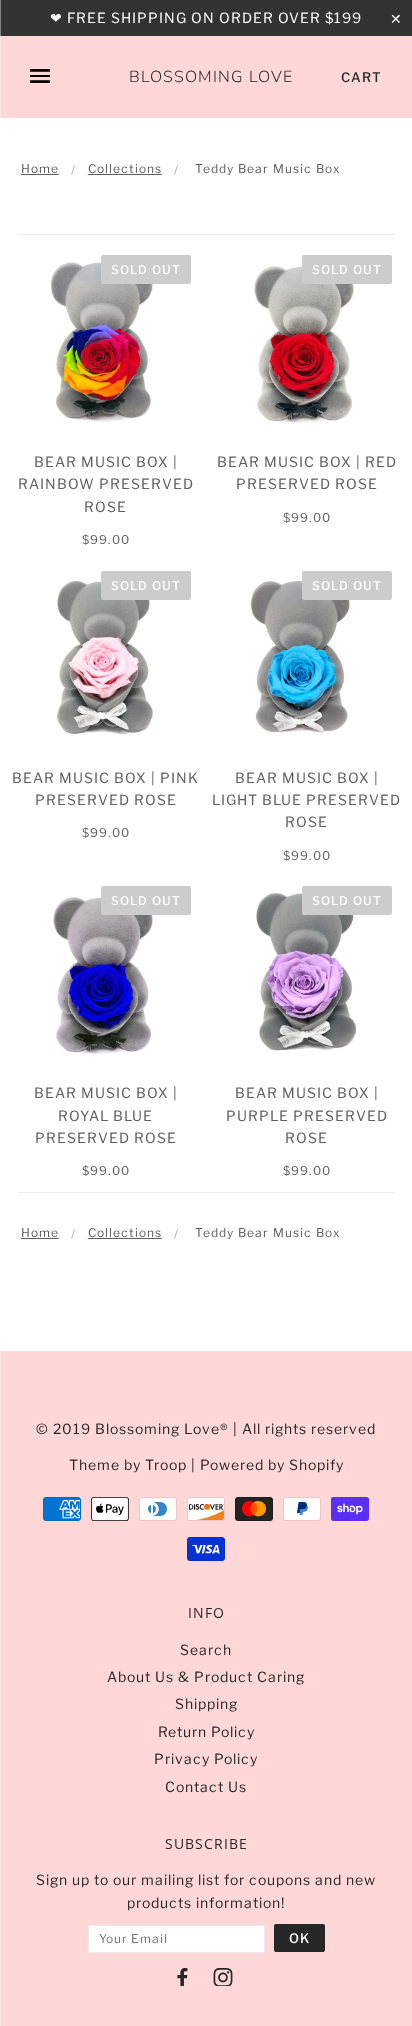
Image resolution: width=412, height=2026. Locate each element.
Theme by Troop (128, 1464)
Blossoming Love (211, 78)
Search (206, 1649)
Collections (125, 168)
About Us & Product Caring (206, 1676)
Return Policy (206, 1731)
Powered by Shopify (272, 1464)
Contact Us (206, 1786)
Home (40, 168)
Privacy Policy (206, 1758)
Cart (361, 77)
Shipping (206, 1703)
